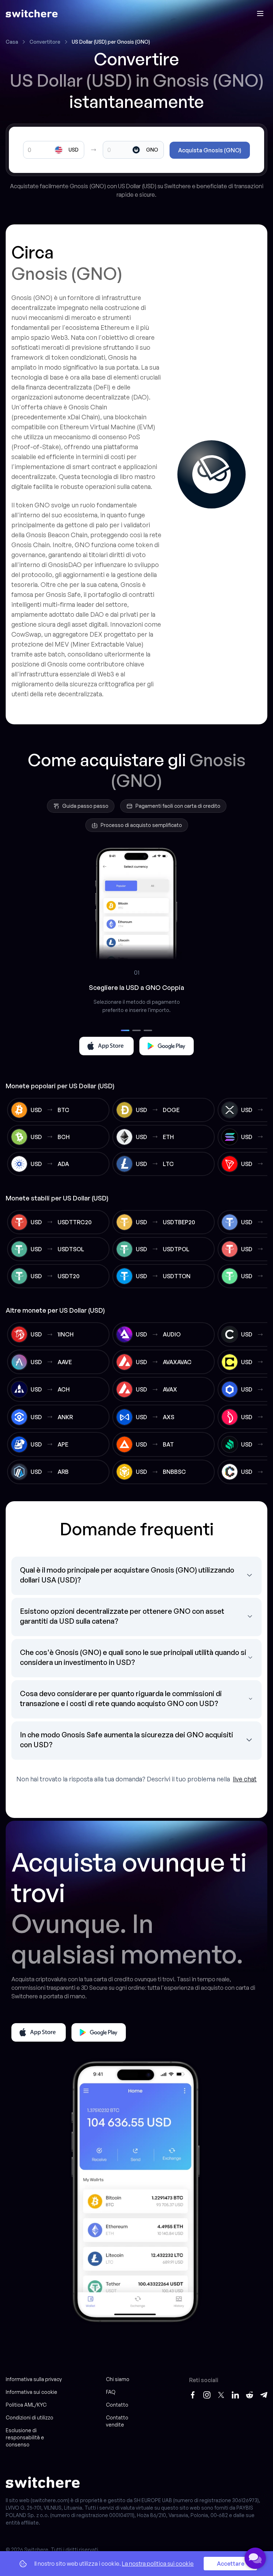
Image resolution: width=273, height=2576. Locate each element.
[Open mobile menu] (260, 13)
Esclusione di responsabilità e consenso (25, 2437)
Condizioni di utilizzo (30, 2417)
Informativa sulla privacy (34, 2379)
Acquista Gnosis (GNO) (210, 150)
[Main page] (32, 13)
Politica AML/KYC (26, 2405)
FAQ (111, 2392)
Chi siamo (118, 2379)
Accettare (231, 2564)
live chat (245, 1779)
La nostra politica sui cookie (158, 2564)
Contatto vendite (117, 2421)
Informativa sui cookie (31, 2392)
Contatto (117, 2405)
